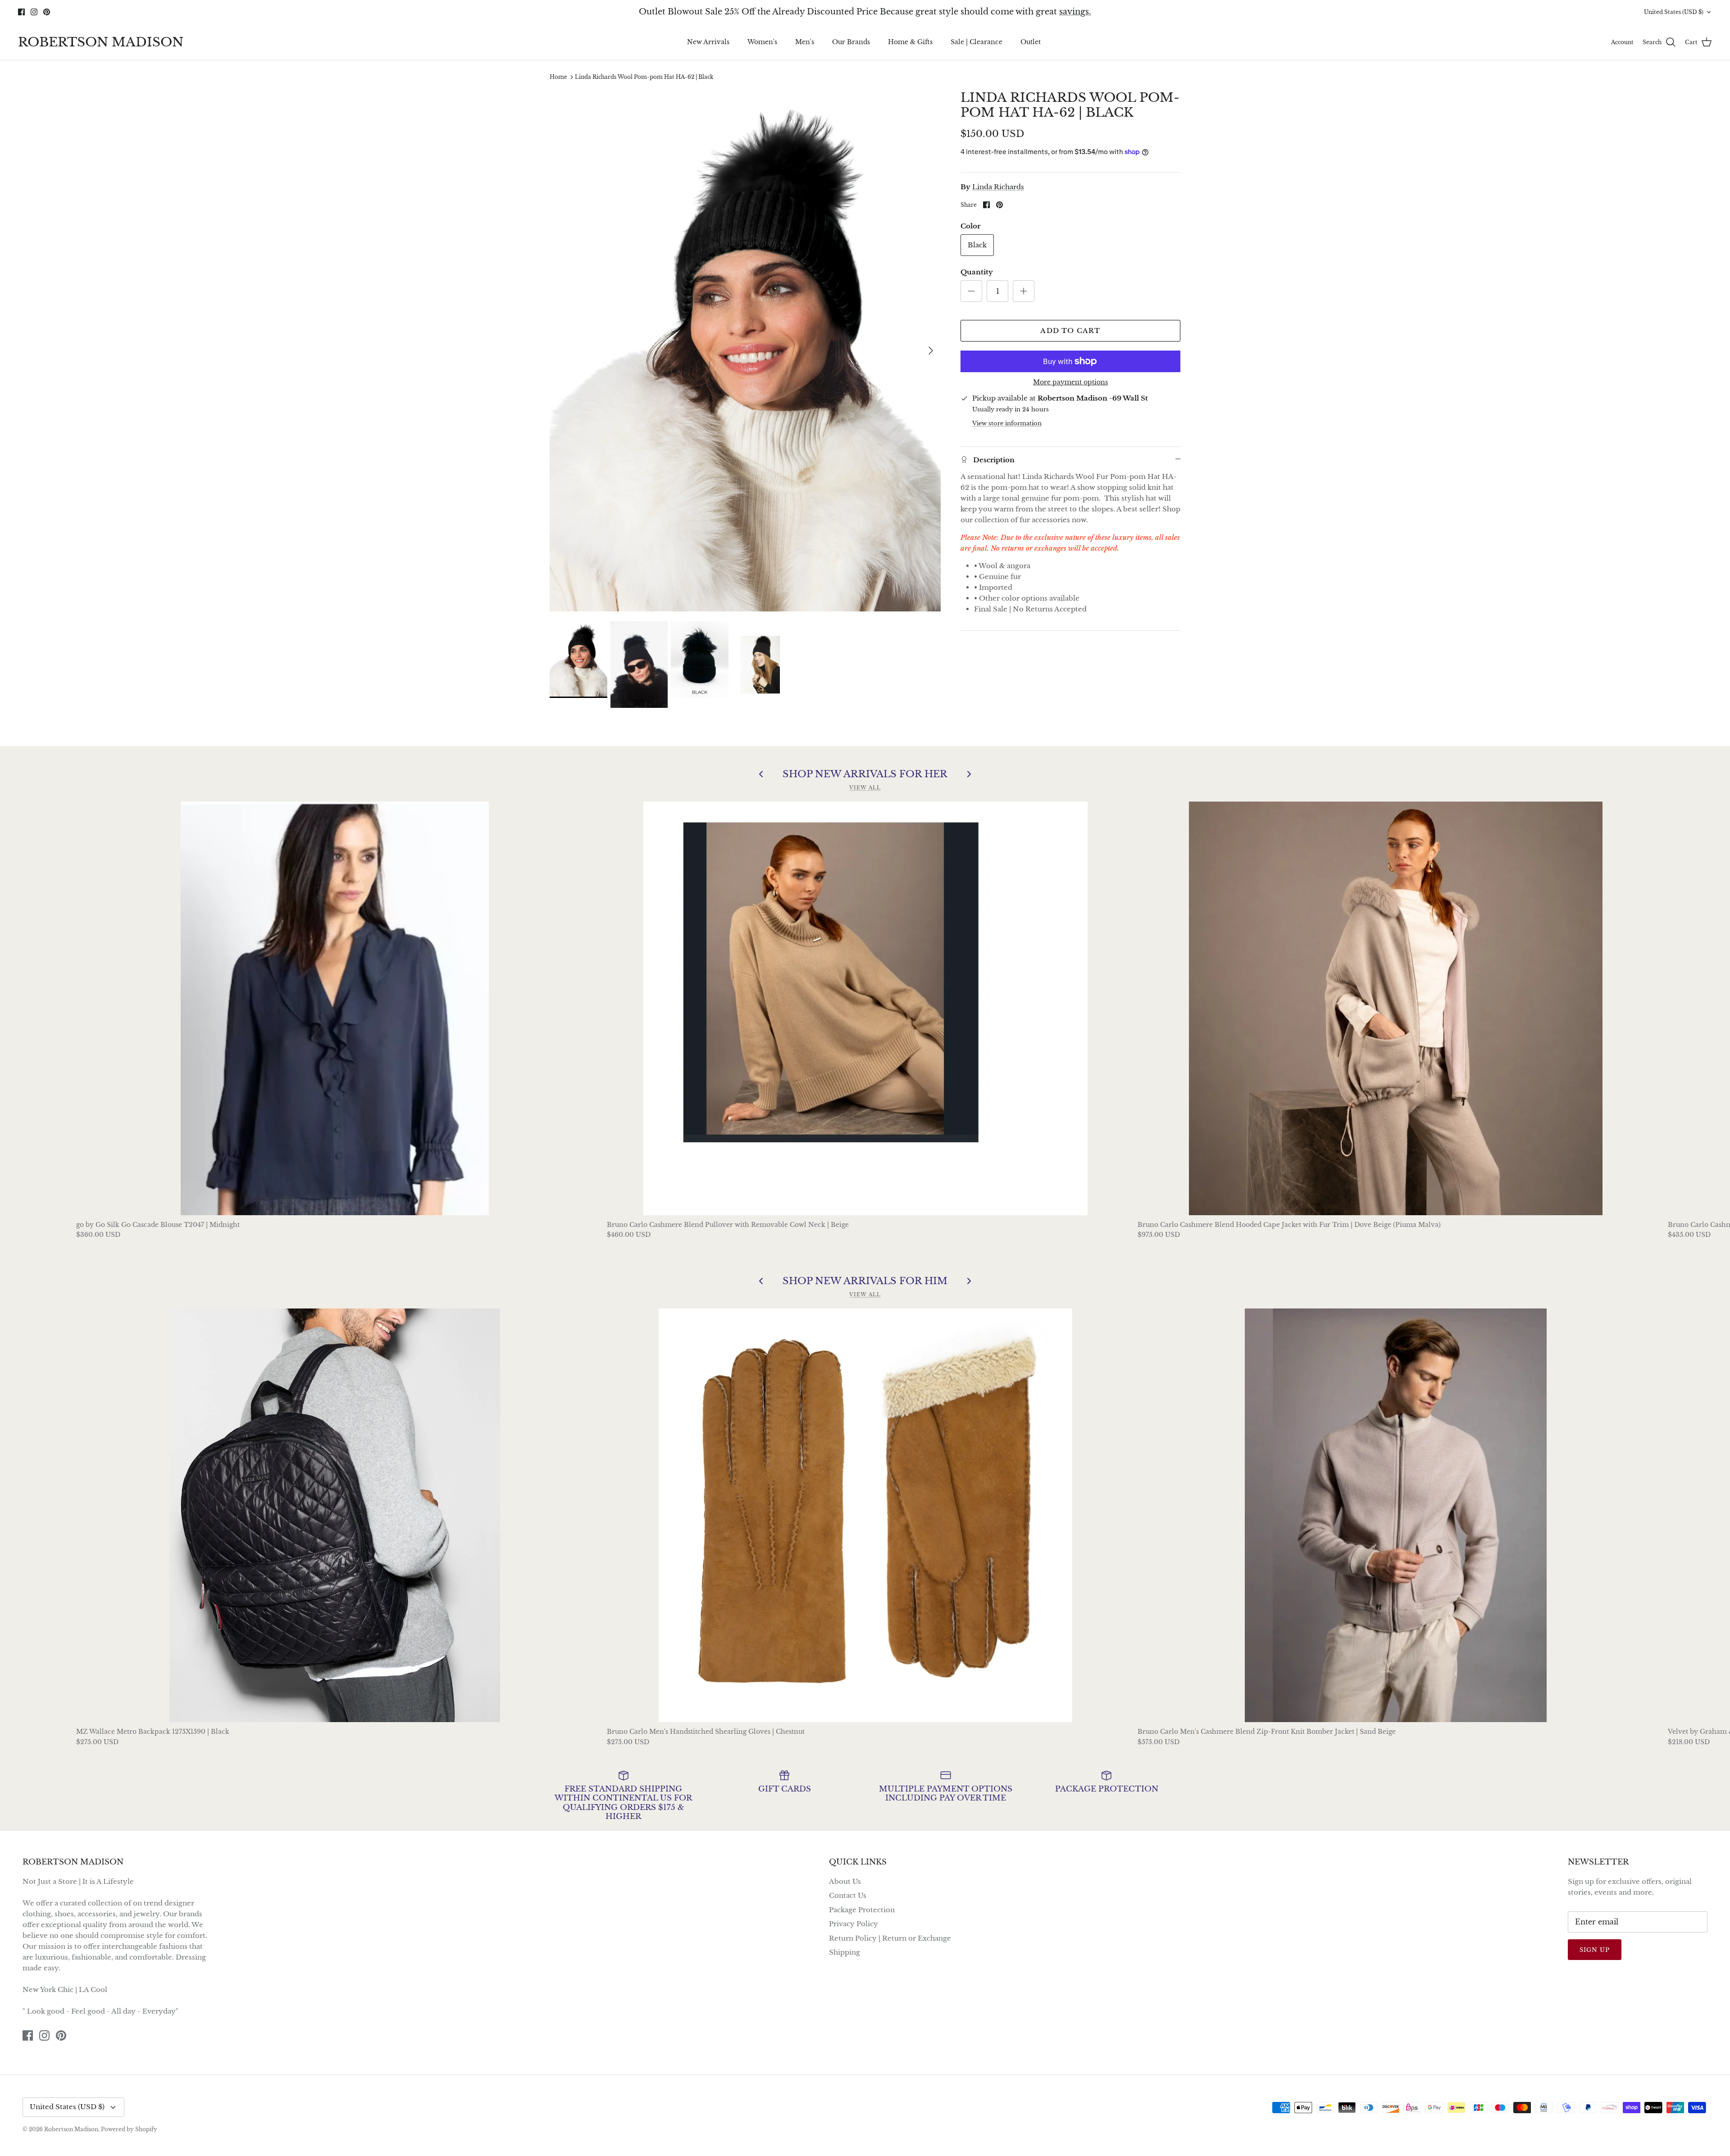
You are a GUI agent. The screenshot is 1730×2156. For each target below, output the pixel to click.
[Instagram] (865, 1130)
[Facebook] (852, 1130)
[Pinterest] (878, 1130)
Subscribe (865, 1103)
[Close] (953, 998)
